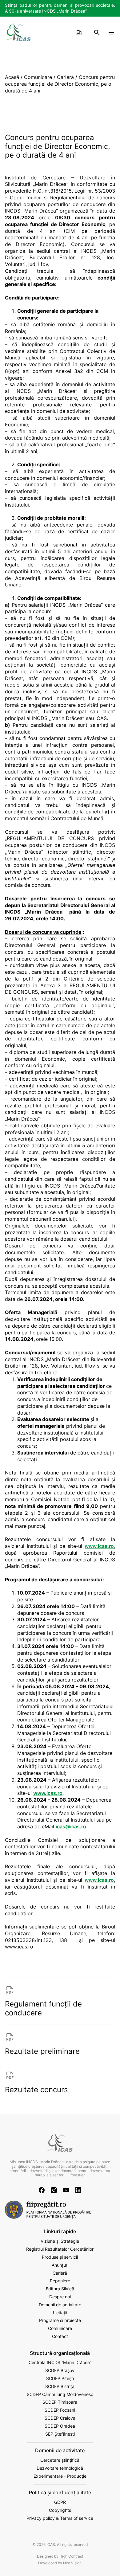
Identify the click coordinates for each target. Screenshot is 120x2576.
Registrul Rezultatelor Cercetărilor (60, 2249)
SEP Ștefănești (60, 2434)
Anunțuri (60, 2265)
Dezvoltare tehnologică (60, 2468)
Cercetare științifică (60, 2460)
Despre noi (60, 2297)
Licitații (60, 2313)
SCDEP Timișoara (60, 2402)
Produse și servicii (60, 2257)
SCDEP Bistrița (60, 2386)
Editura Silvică (60, 2289)
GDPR (60, 2502)
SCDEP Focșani (60, 2410)
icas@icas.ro (71, 1827)
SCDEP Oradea (60, 2426)
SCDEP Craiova (60, 2418)
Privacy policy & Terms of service (60, 2518)
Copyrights (60, 2510)
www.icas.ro (99, 1546)
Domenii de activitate (60, 2305)
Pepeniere (60, 2281)
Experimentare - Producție (60, 2476)
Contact (60, 2336)
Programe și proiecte (60, 2320)
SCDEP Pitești (60, 2378)
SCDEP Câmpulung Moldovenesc (60, 2394)
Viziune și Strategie (60, 2241)
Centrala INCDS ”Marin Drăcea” (60, 2363)
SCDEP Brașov (60, 2370)
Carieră (60, 2273)
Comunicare (60, 2328)
